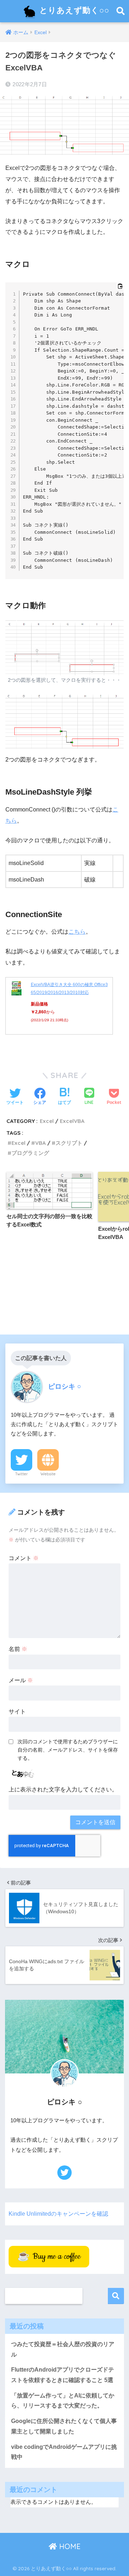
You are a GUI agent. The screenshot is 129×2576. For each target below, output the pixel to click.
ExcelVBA (72, 1121)
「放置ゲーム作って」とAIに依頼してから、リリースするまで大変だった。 (63, 2401)
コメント (24, 1558)
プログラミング (30, 1153)
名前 (18, 1649)
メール (21, 1680)
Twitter (21, 1474)
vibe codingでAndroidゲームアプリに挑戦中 (64, 2452)
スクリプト (69, 1143)
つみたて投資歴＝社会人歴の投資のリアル (63, 2349)
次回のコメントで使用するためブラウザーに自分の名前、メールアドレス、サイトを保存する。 (68, 1750)
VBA (40, 1143)
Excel (47, 1121)
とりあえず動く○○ (73, 10)
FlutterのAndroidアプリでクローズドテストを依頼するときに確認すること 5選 (63, 2375)
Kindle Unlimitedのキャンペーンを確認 (58, 2214)
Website (48, 1474)
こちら (77, 932)
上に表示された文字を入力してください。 (63, 1789)
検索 (116, 2296)
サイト (17, 1712)
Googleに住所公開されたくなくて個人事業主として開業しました (64, 2426)
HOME (69, 2546)
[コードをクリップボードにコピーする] (120, 286)
